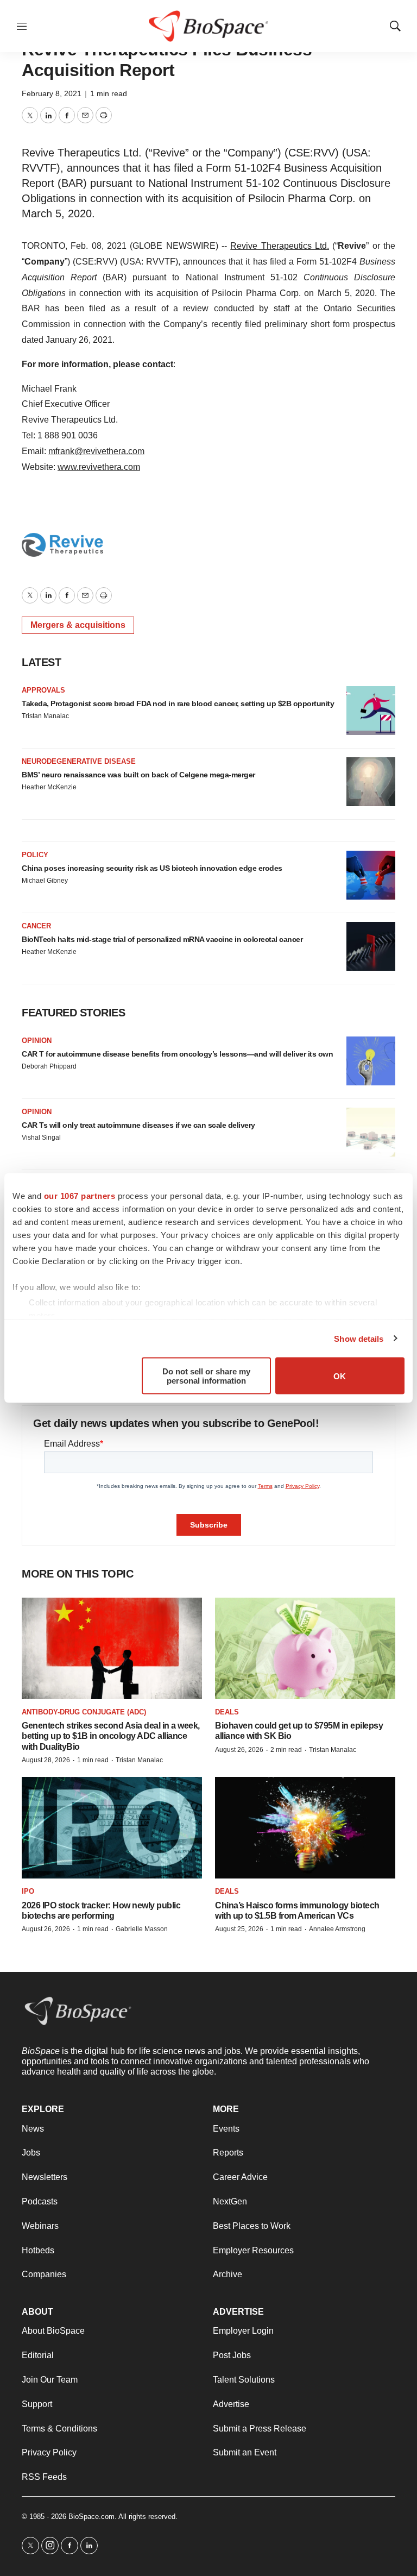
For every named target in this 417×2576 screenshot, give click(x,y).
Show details (359, 1338)
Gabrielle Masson (142, 1929)
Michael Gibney (45, 881)
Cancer (36, 926)
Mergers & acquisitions (78, 625)
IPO (28, 1891)
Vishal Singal (41, 1138)
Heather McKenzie (49, 787)
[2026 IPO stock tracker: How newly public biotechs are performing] (112, 1828)
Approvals (43, 690)
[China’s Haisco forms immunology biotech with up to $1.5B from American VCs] (305, 1828)
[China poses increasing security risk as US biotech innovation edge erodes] (371, 875)
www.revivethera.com (99, 467)
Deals (227, 1712)
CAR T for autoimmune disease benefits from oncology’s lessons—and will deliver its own (177, 1054)
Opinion (37, 1041)
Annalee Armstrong (337, 1929)
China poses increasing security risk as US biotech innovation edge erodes (152, 868)
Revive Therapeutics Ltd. (280, 246)
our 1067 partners (80, 1196)
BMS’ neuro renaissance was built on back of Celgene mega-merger (138, 775)
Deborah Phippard (49, 1066)
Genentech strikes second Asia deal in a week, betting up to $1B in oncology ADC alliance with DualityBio (111, 1736)
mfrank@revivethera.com (96, 451)
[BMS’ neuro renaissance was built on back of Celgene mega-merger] (371, 782)
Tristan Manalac (45, 716)
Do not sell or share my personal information (206, 1376)
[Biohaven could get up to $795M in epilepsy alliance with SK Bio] (305, 1648)
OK (340, 1376)
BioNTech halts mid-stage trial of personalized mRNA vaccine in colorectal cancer (162, 939)
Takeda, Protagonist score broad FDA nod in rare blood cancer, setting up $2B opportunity (178, 703)
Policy (35, 855)
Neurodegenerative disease (79, 761)
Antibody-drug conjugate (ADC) (84, 1712)
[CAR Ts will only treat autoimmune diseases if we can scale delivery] (371, 1132)
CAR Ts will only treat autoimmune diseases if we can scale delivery (138, 1125)
